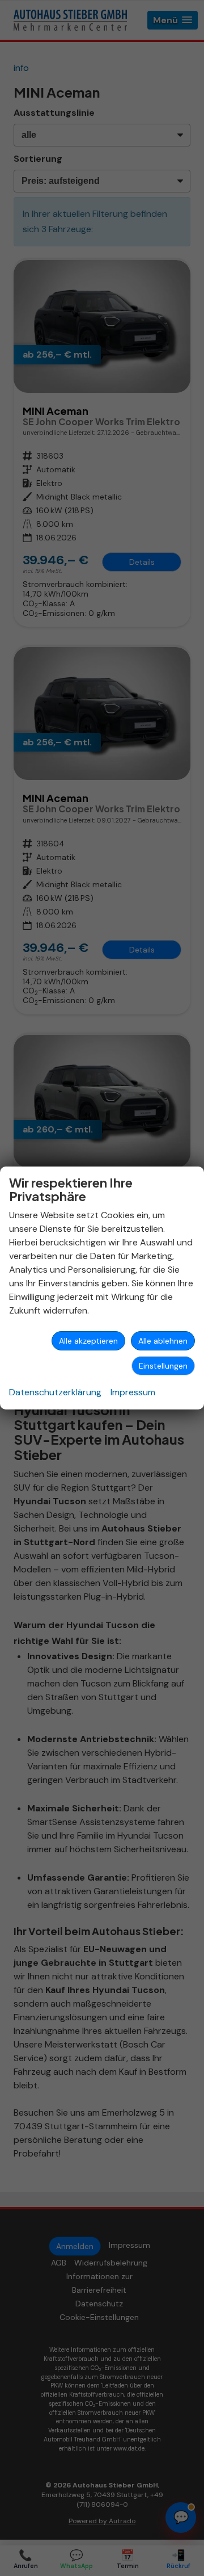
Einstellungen (163, 1366)
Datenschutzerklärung (55, 1392)
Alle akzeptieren (88, 1341)
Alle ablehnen (163, 1341)
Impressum (133, 1392)
